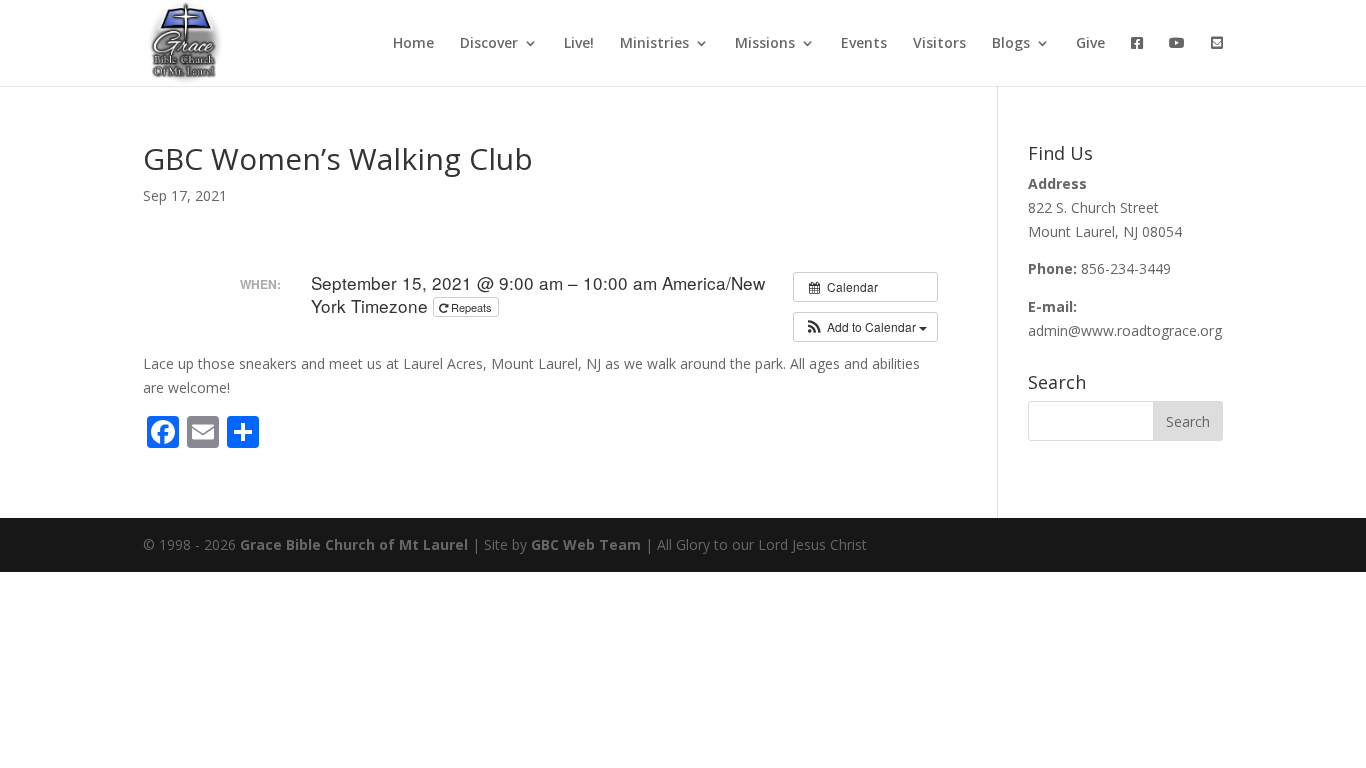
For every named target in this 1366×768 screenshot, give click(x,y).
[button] (865, 327)
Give (1090, 44)
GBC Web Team (586, 544)
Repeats (471, 307)
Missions (765, 44)
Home (413, 44)
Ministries (654, 44)
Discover (489, 44)
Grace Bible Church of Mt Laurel (354, 544)
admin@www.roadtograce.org (1125, 330)
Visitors (939, 44)
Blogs (1011, 44)
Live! (579, 44)
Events (864, 44)
